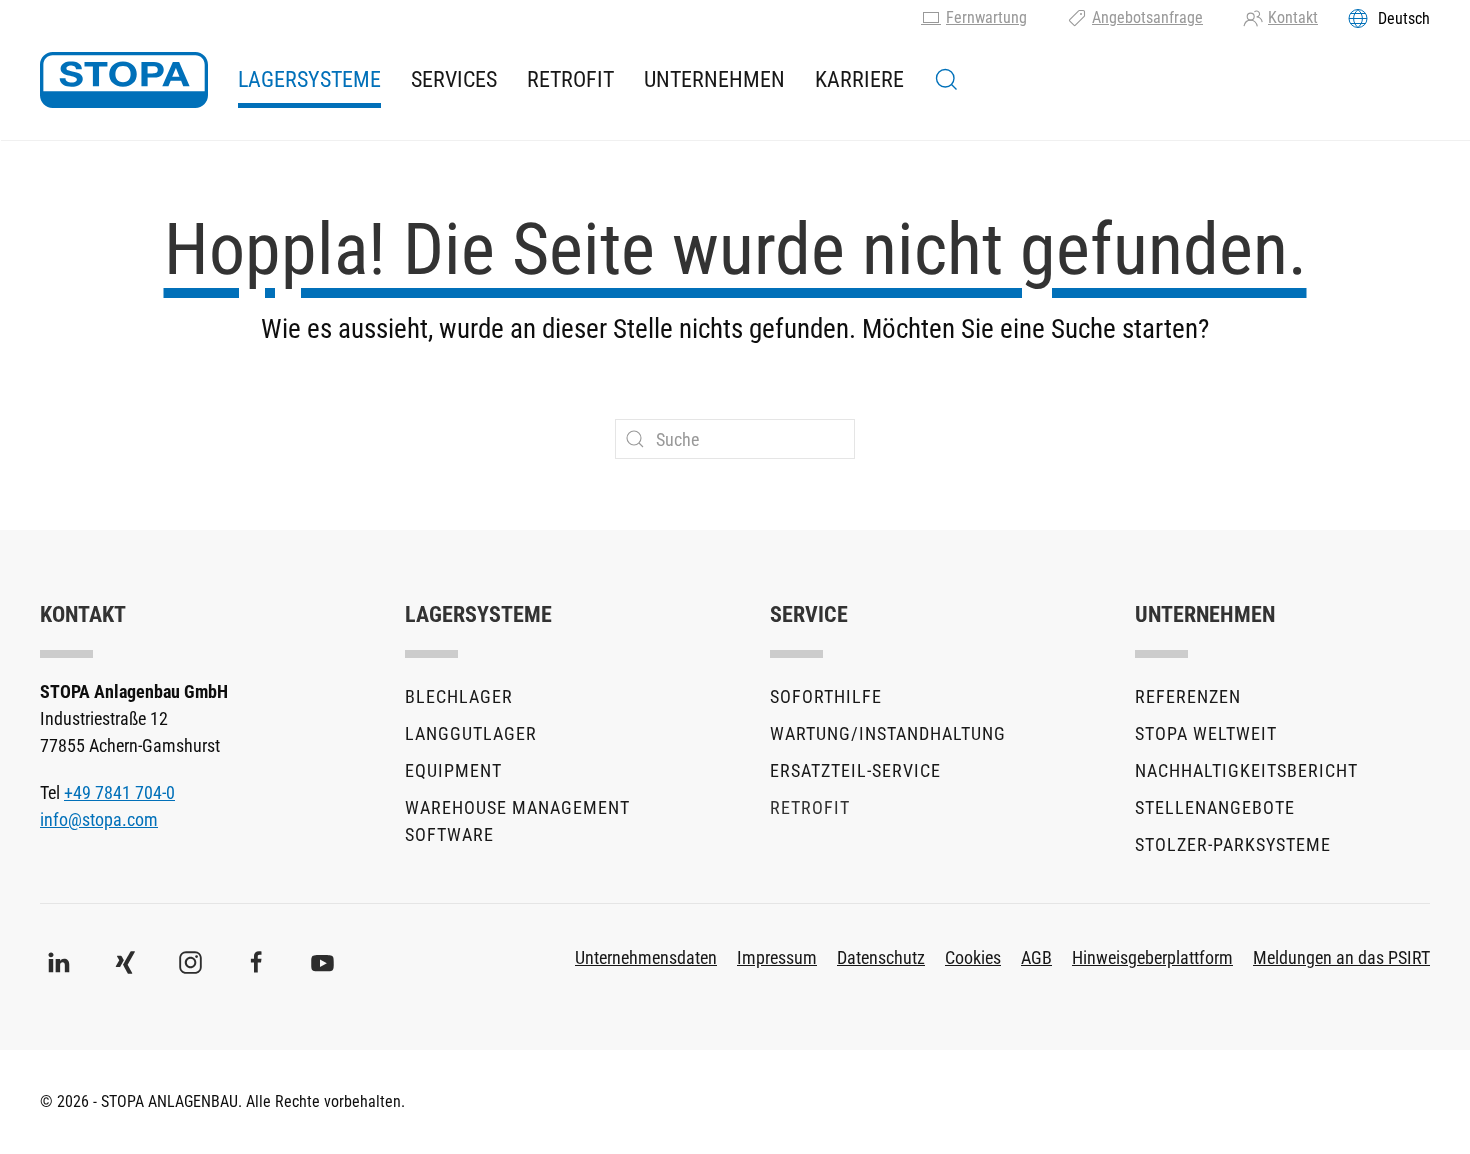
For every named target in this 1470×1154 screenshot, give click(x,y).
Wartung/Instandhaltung (888, 733)
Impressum (777, 957)
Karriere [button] (859, 79)
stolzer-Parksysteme (1233, 844)
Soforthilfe (826, 696)
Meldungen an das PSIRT (1341, 957)
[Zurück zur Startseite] (124, 80)
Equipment (453, 770)
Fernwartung (986, 17)
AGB (1036, 957)
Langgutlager (471, 733)
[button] (946, 80)
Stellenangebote (1215, 807)
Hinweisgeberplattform (1152, 957)
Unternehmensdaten (646, 957)
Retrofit (570, 79)
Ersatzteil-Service (855, 770)
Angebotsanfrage (1147, 17)
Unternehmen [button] (714, 79)
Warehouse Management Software (517, 821)
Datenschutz (881, 957)
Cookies (973, 957)
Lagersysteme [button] (309, 79)
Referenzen (1188, 696)
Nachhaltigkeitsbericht (1246, 770)
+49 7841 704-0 (119, 792)
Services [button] (454, 79)
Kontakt (1293, 17)
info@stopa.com (99, 819)
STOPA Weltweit (1206, 733)
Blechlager (459, 696)
